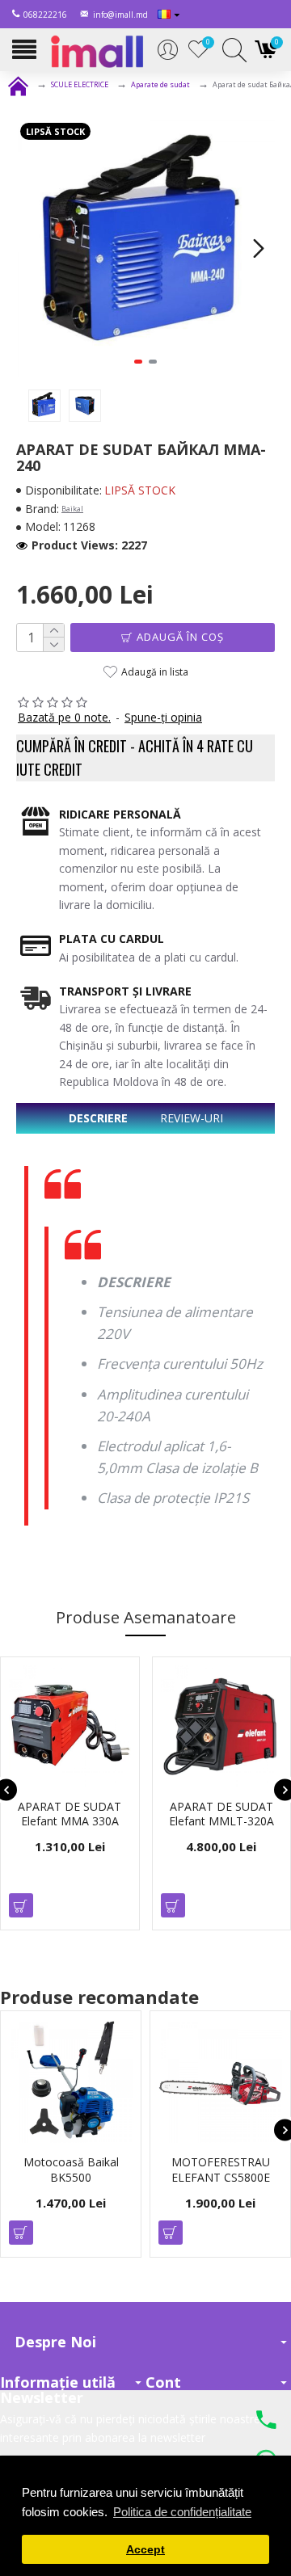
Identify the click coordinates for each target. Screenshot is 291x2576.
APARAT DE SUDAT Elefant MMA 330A (70, 1814)
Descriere (98, 1118)
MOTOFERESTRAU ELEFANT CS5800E (211, 2170)
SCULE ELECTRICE (80, 84)
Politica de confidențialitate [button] (182, 2512)
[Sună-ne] (266, 2422)
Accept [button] (145, 2550)
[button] (32, 248)
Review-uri (192, 1118)
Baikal (72, 509)
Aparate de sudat (160, 84)
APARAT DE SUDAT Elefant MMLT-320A (221, 1814)
